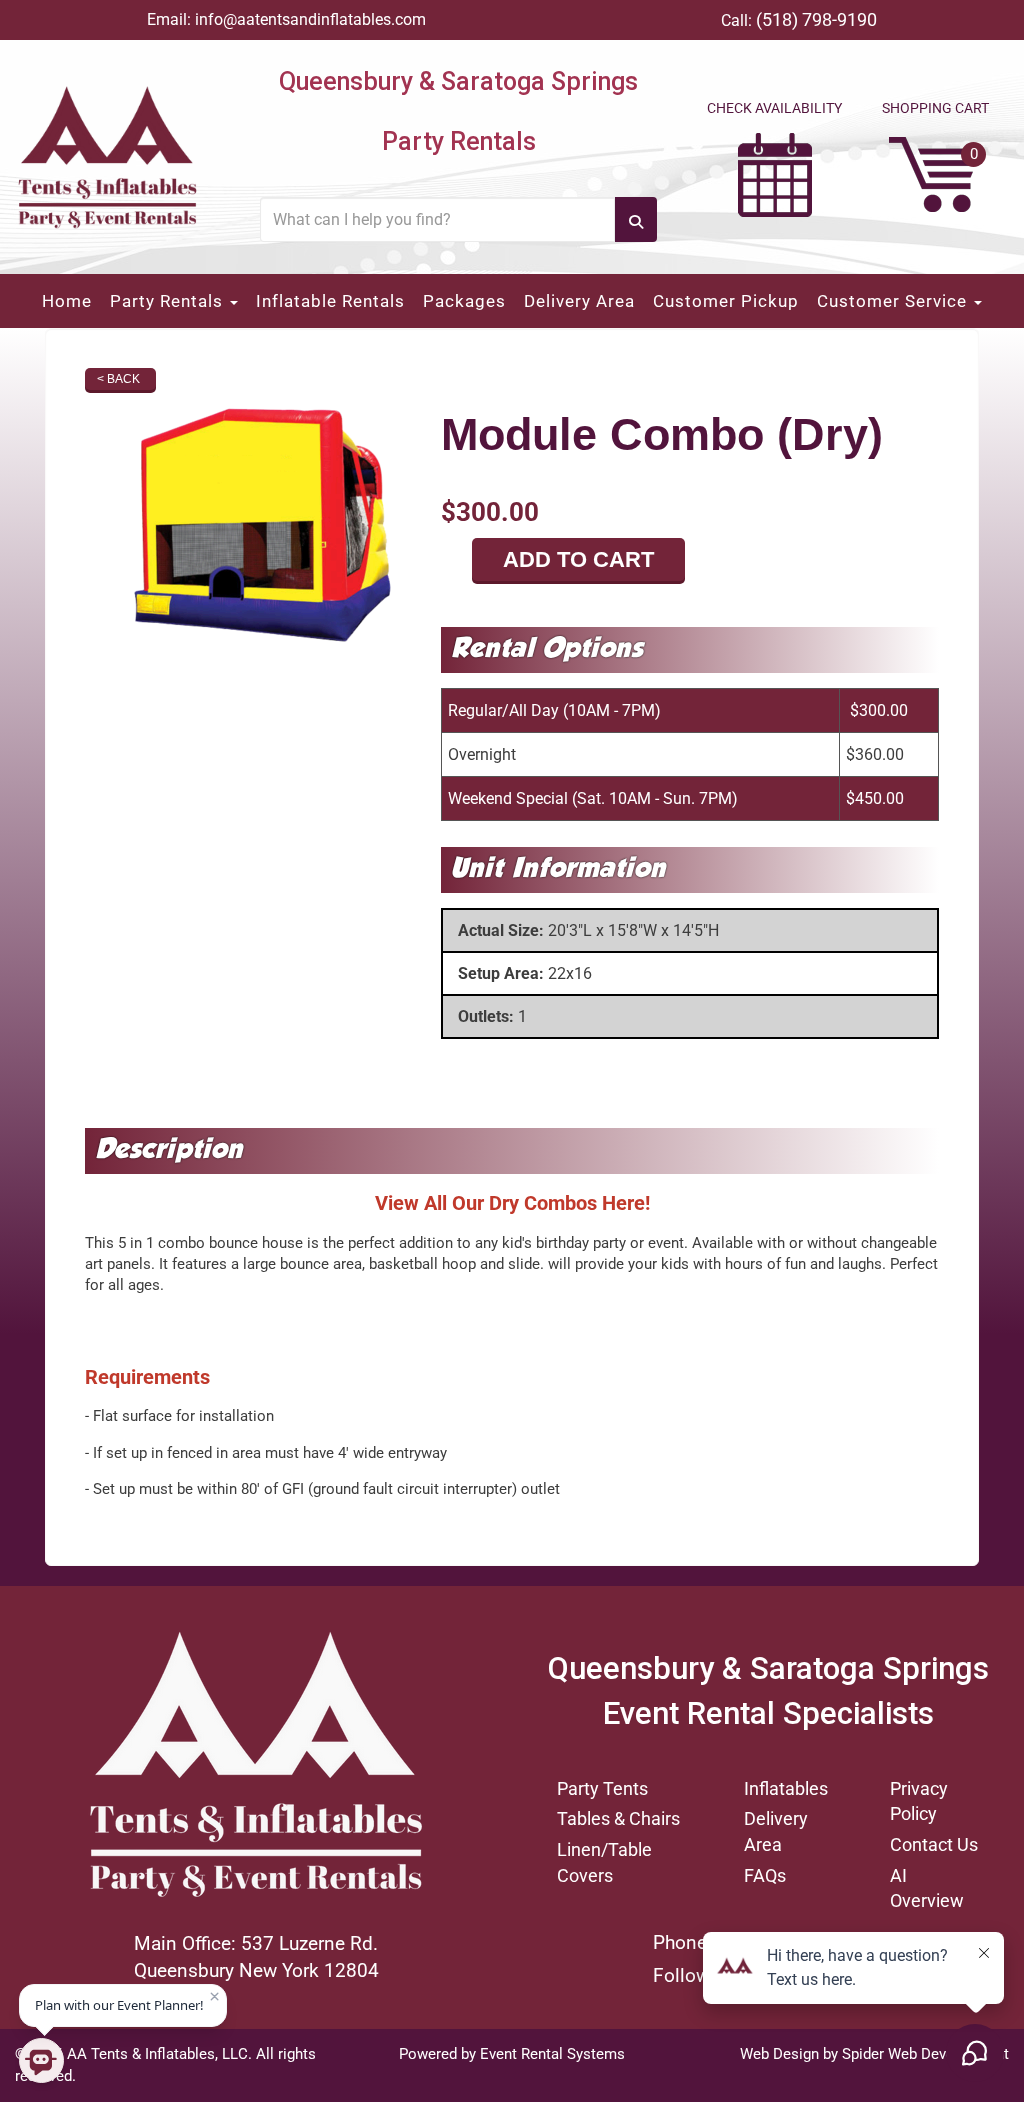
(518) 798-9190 (816, 19)
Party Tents (602, 1788)
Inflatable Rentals (330, 301)
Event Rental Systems (552, 2054)
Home (67, 301)
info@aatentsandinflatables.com (310, 19)
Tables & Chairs (618, 1818)
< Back (118, 379)
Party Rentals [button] (169, 301)
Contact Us (934, 1844)
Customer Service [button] (894, 301)
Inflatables (786, 1788)
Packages (464, 301)
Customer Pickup (726, 301)
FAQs (765, 1875)
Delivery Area (579, 301)
